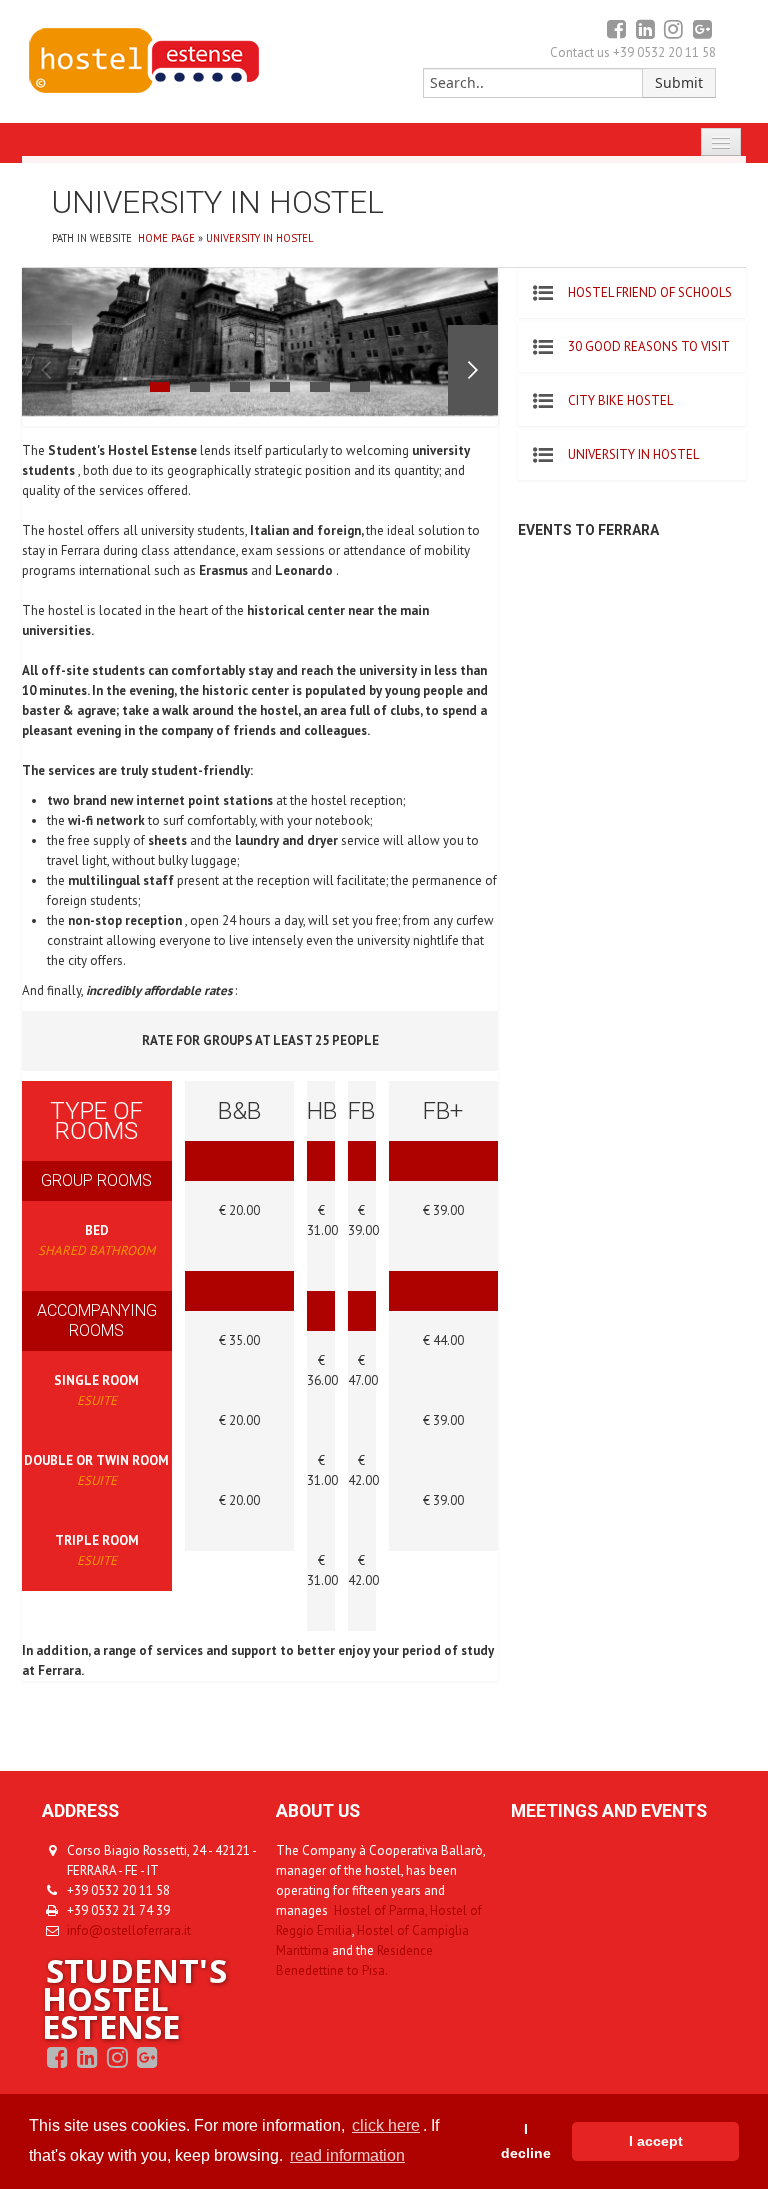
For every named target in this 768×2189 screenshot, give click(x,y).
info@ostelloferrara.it (129, 1930)
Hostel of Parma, (380, 1910)
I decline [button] (526, 2141)
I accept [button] (656, 2141)
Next (473, 370)
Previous (47, 370)
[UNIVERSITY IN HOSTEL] (143, 90)
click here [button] (386, 2125)
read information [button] (347, 2155)
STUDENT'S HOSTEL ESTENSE (134, 1998)
